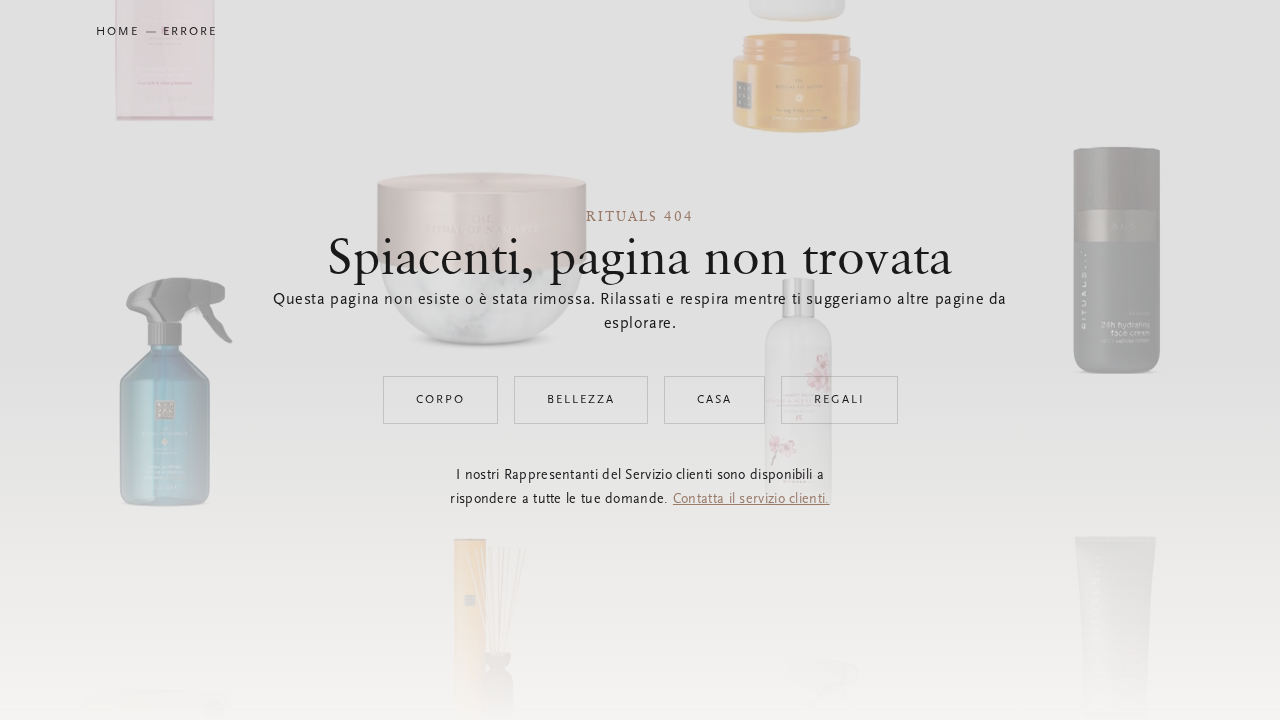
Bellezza (581, 400)
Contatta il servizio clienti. (751, 500)
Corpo (440, 400)
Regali (839, 400)
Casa (714, 400)
